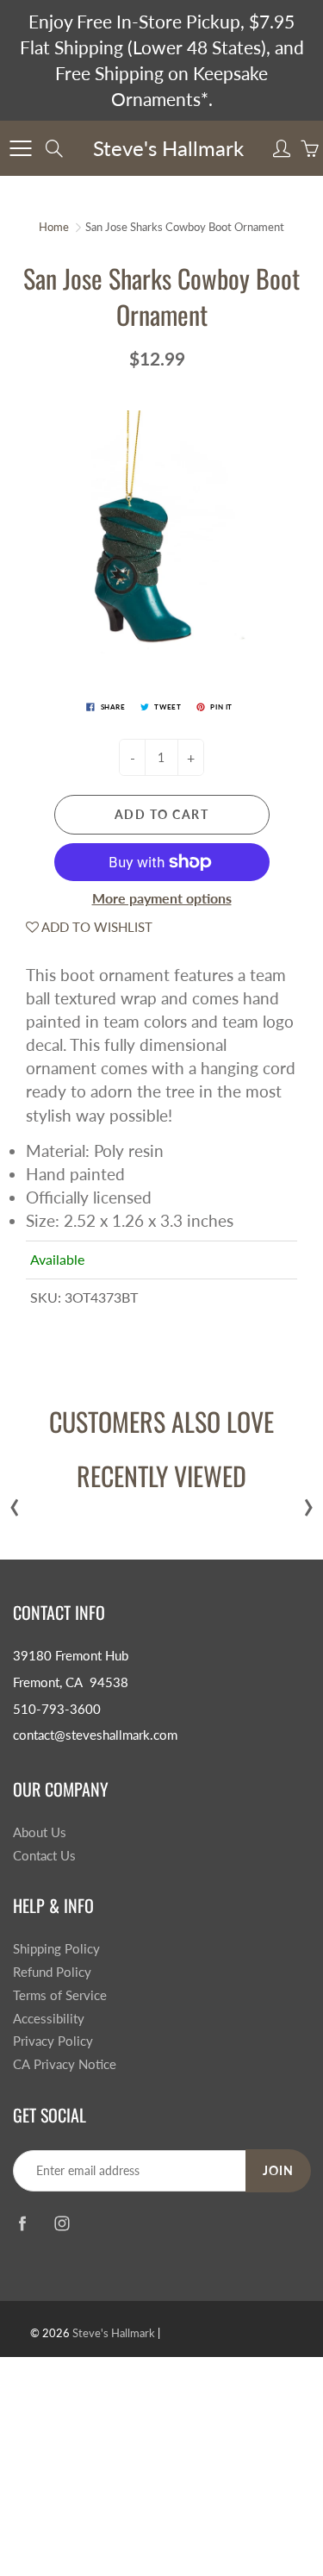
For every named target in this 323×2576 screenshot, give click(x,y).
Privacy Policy (53, 2041)
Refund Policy (52, 1972)
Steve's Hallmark (168, 148)
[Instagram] (62, 2224)
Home (54, 227)
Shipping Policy (56, 1949)
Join (278, 2170)
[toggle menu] (20, 148)
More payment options (162, 898)
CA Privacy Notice (65, 2064)
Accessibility (49, 2019)
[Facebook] (22, 2224)
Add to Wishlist (96, 927)
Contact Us (44, 1856)
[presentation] (15, 1503)
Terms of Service (60, 1995)
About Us (40, 1832)
